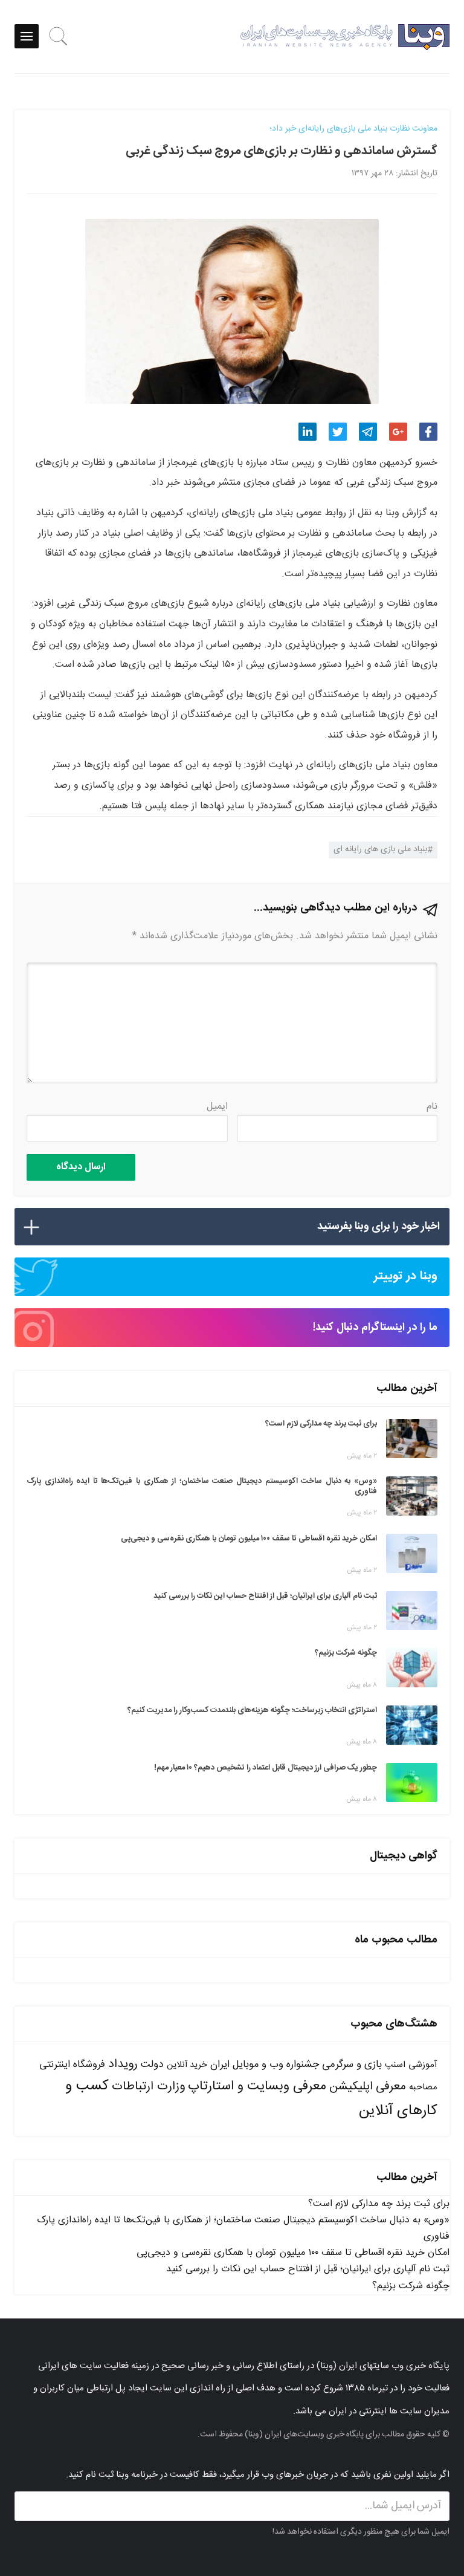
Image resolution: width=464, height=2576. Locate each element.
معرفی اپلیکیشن (368, 2087)
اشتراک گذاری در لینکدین (308, 432)
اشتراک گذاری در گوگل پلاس (398, 432)
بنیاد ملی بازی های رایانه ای (380, 849)
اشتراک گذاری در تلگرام (368, 432)
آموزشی (423, 2065)
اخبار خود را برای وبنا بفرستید (379, 1227)
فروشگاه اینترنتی (72, 2065)
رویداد (123, 2064)
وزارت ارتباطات (148, 2087)
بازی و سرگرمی (352, 2065)
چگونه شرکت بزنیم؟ (411, 2286)
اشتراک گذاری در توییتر (338, 432)
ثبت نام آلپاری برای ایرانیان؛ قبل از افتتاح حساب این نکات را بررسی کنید (308, 2269)
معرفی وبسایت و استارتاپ (257, 2086)
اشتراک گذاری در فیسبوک (428, 432)
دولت (152, 2065)
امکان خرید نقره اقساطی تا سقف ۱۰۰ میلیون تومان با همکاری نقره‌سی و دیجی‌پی (293, 2253)
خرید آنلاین (187, 2065)
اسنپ (395, 2065)
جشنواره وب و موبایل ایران (265, 2065)
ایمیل (217, 1107)
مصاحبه (423, 2087)
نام (432, 1107)
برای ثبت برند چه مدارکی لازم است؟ (379, 2204)
